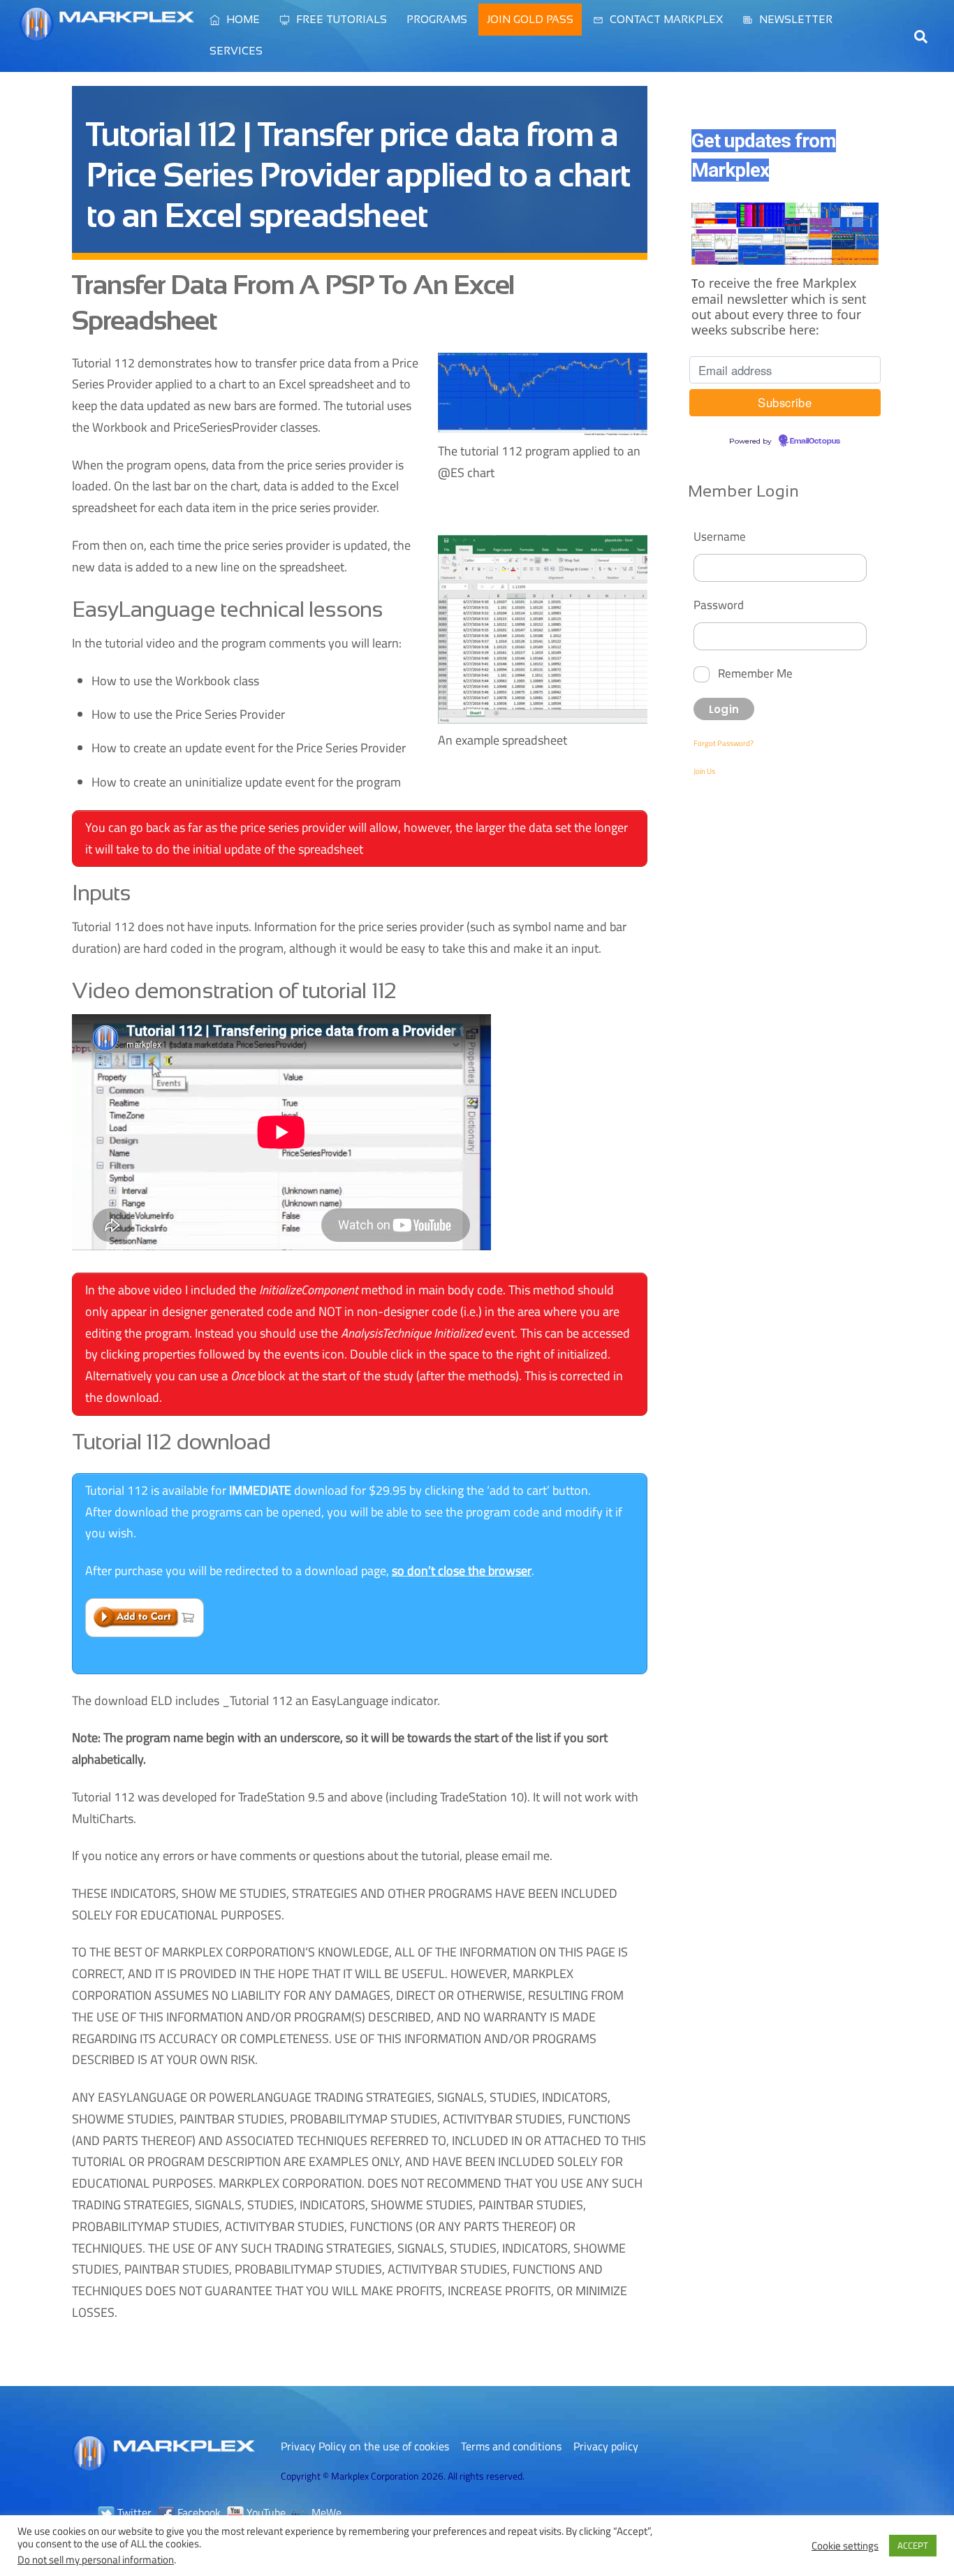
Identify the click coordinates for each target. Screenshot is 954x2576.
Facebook (198, 2512)
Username (720, 536)
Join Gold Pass (530, 19)
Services (236, 51)
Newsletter (794, 19)
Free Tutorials (340, 19)
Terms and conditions (511, 2446)
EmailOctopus (815, 441)
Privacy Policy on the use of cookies (365, 2446)
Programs (437, 19)
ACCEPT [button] (913, 2545)
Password (719, 605)
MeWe (325, 2512)
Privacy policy (606, 2446)
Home (242, 19)
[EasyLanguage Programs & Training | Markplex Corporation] (107, 34)
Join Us (704, 771)
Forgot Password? (724, 743)
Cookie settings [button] (845, 2546)
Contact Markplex (665, 19)
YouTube (265, 2512)
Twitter (133, 2512)
